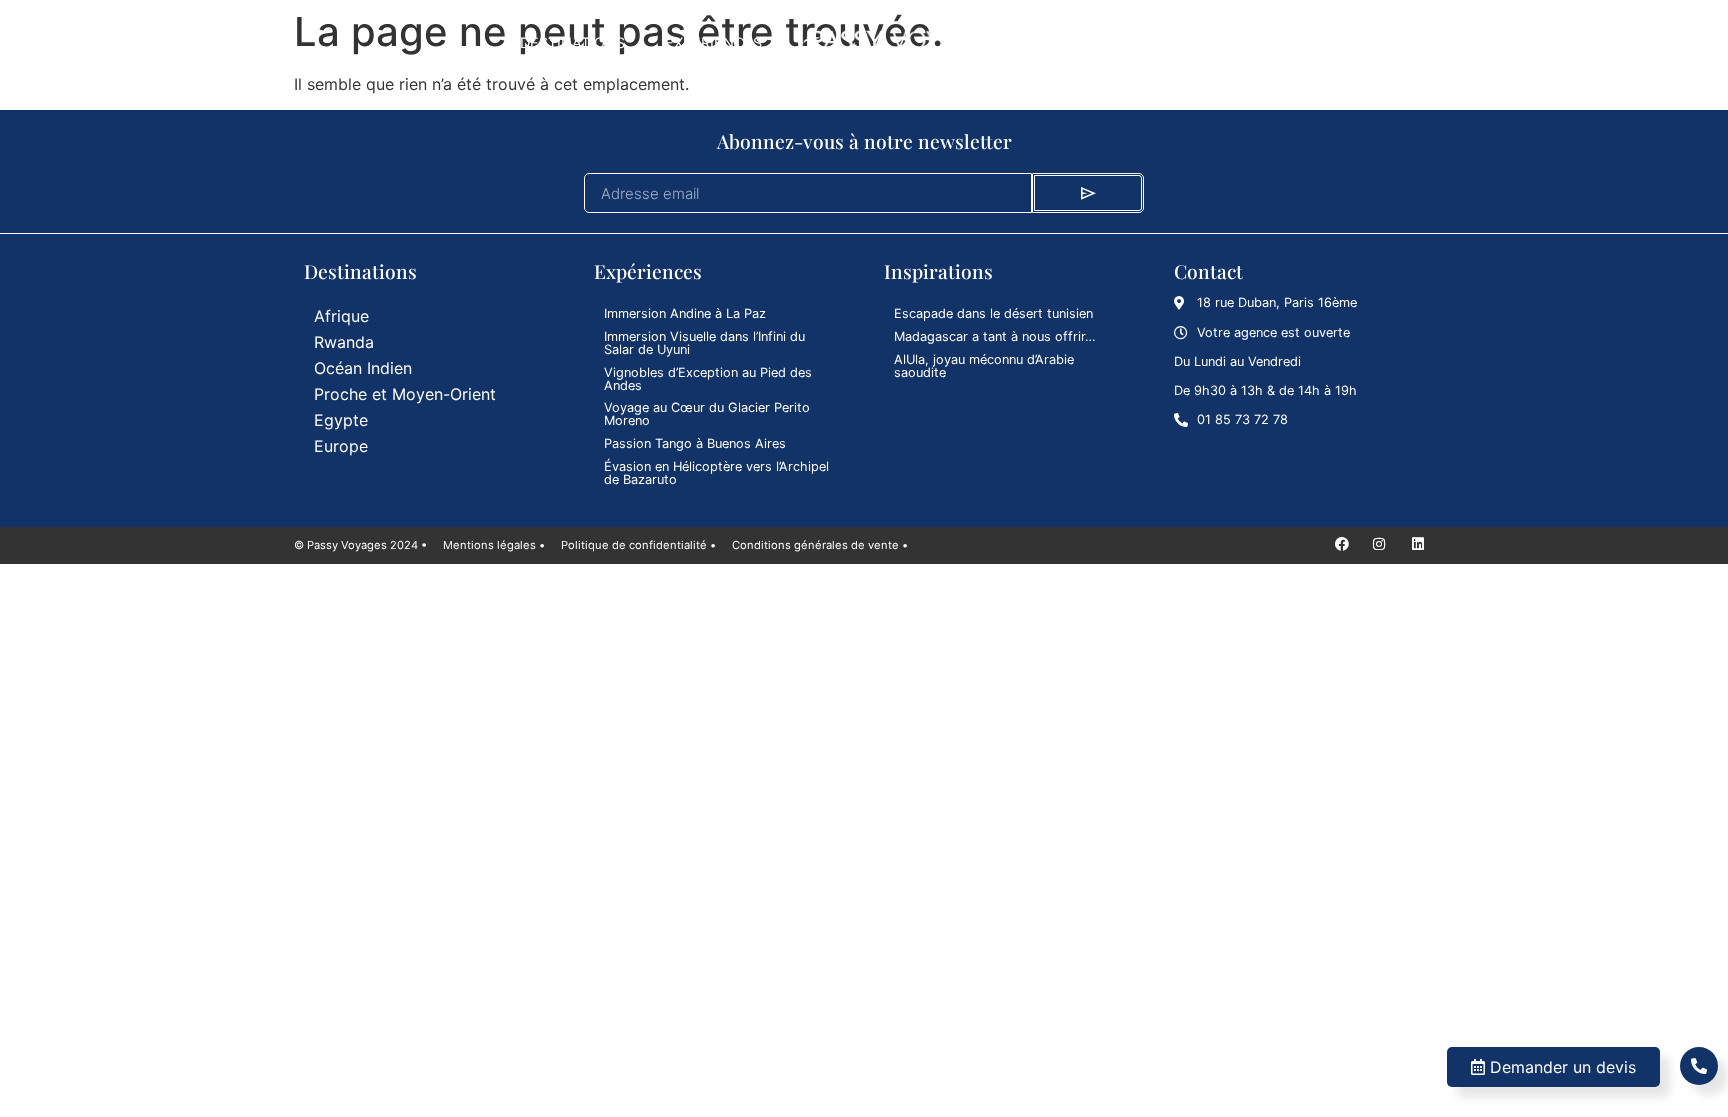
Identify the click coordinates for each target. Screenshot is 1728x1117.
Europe (341, 446)
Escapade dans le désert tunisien (993, 313)
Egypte (341, 420)
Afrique (341, 316)
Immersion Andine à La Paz (685, 313)
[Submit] (1088, 193)
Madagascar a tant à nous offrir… (995, 336)
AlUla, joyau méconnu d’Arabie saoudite (984, 366)
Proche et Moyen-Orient (405, 394)
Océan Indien (363, 368)
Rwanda (344, 342)
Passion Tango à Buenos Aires (695, 443)
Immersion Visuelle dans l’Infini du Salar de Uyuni (704, 343)
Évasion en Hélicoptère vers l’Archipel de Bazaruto (716, 473)
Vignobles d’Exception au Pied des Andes (708, 379)
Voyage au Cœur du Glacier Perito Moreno (707, 414)
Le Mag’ (1071, 42)
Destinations (572, 42)
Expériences (713, 42)
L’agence (1174, 42)
